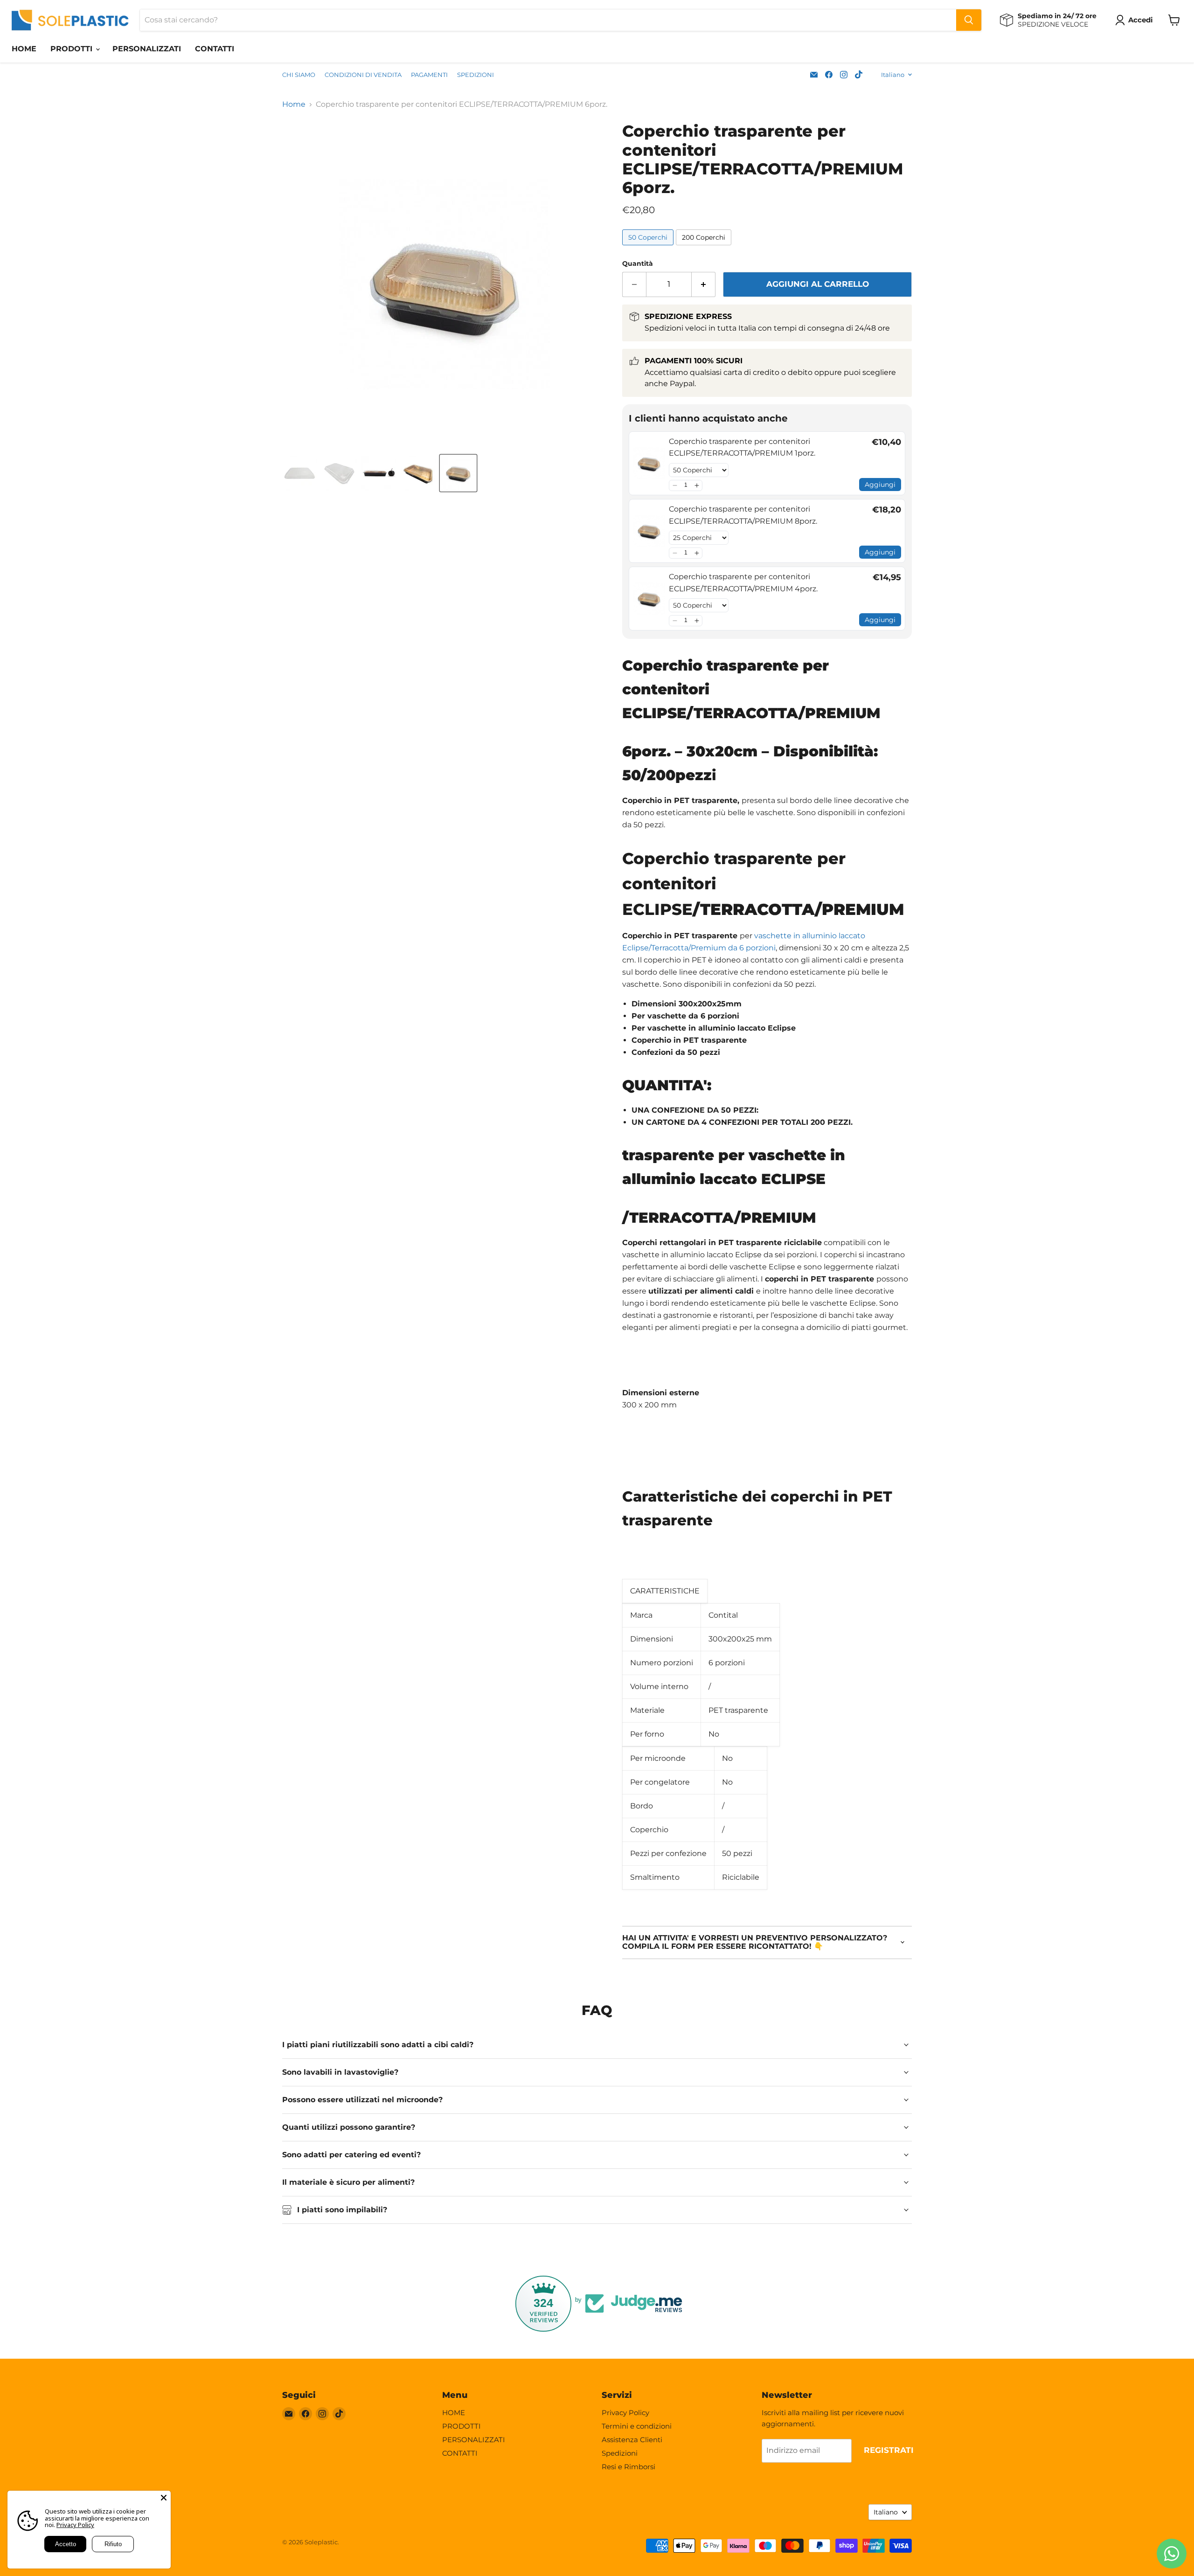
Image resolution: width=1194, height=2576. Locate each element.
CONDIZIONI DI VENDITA (363, 75)
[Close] (164, 2498)
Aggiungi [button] (880, 485)
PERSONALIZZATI (147, 49)
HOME (24, 49)
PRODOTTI (73, 49)
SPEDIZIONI (476, 75)
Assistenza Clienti (632, 2440)
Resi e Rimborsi (628, 2467)
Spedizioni (620, 2453)
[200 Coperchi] (705, 247)
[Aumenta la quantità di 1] (704, 284)
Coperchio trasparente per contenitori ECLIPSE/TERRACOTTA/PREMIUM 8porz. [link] (743, 515)
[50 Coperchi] (649, 247)
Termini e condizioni (637, 2426)
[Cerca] (969, 20)
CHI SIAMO (299, 75)
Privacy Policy (625, 2413)
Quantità (638, 263)
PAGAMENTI (429, 75)
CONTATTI (215, 49)
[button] (675, 485)
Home (294, 104)
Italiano (893, 75)
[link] (649, 463)
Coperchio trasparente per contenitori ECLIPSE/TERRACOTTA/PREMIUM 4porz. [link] (743, 583)
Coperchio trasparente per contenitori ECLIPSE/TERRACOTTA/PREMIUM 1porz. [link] (742, 447)
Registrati (889, 2450)
